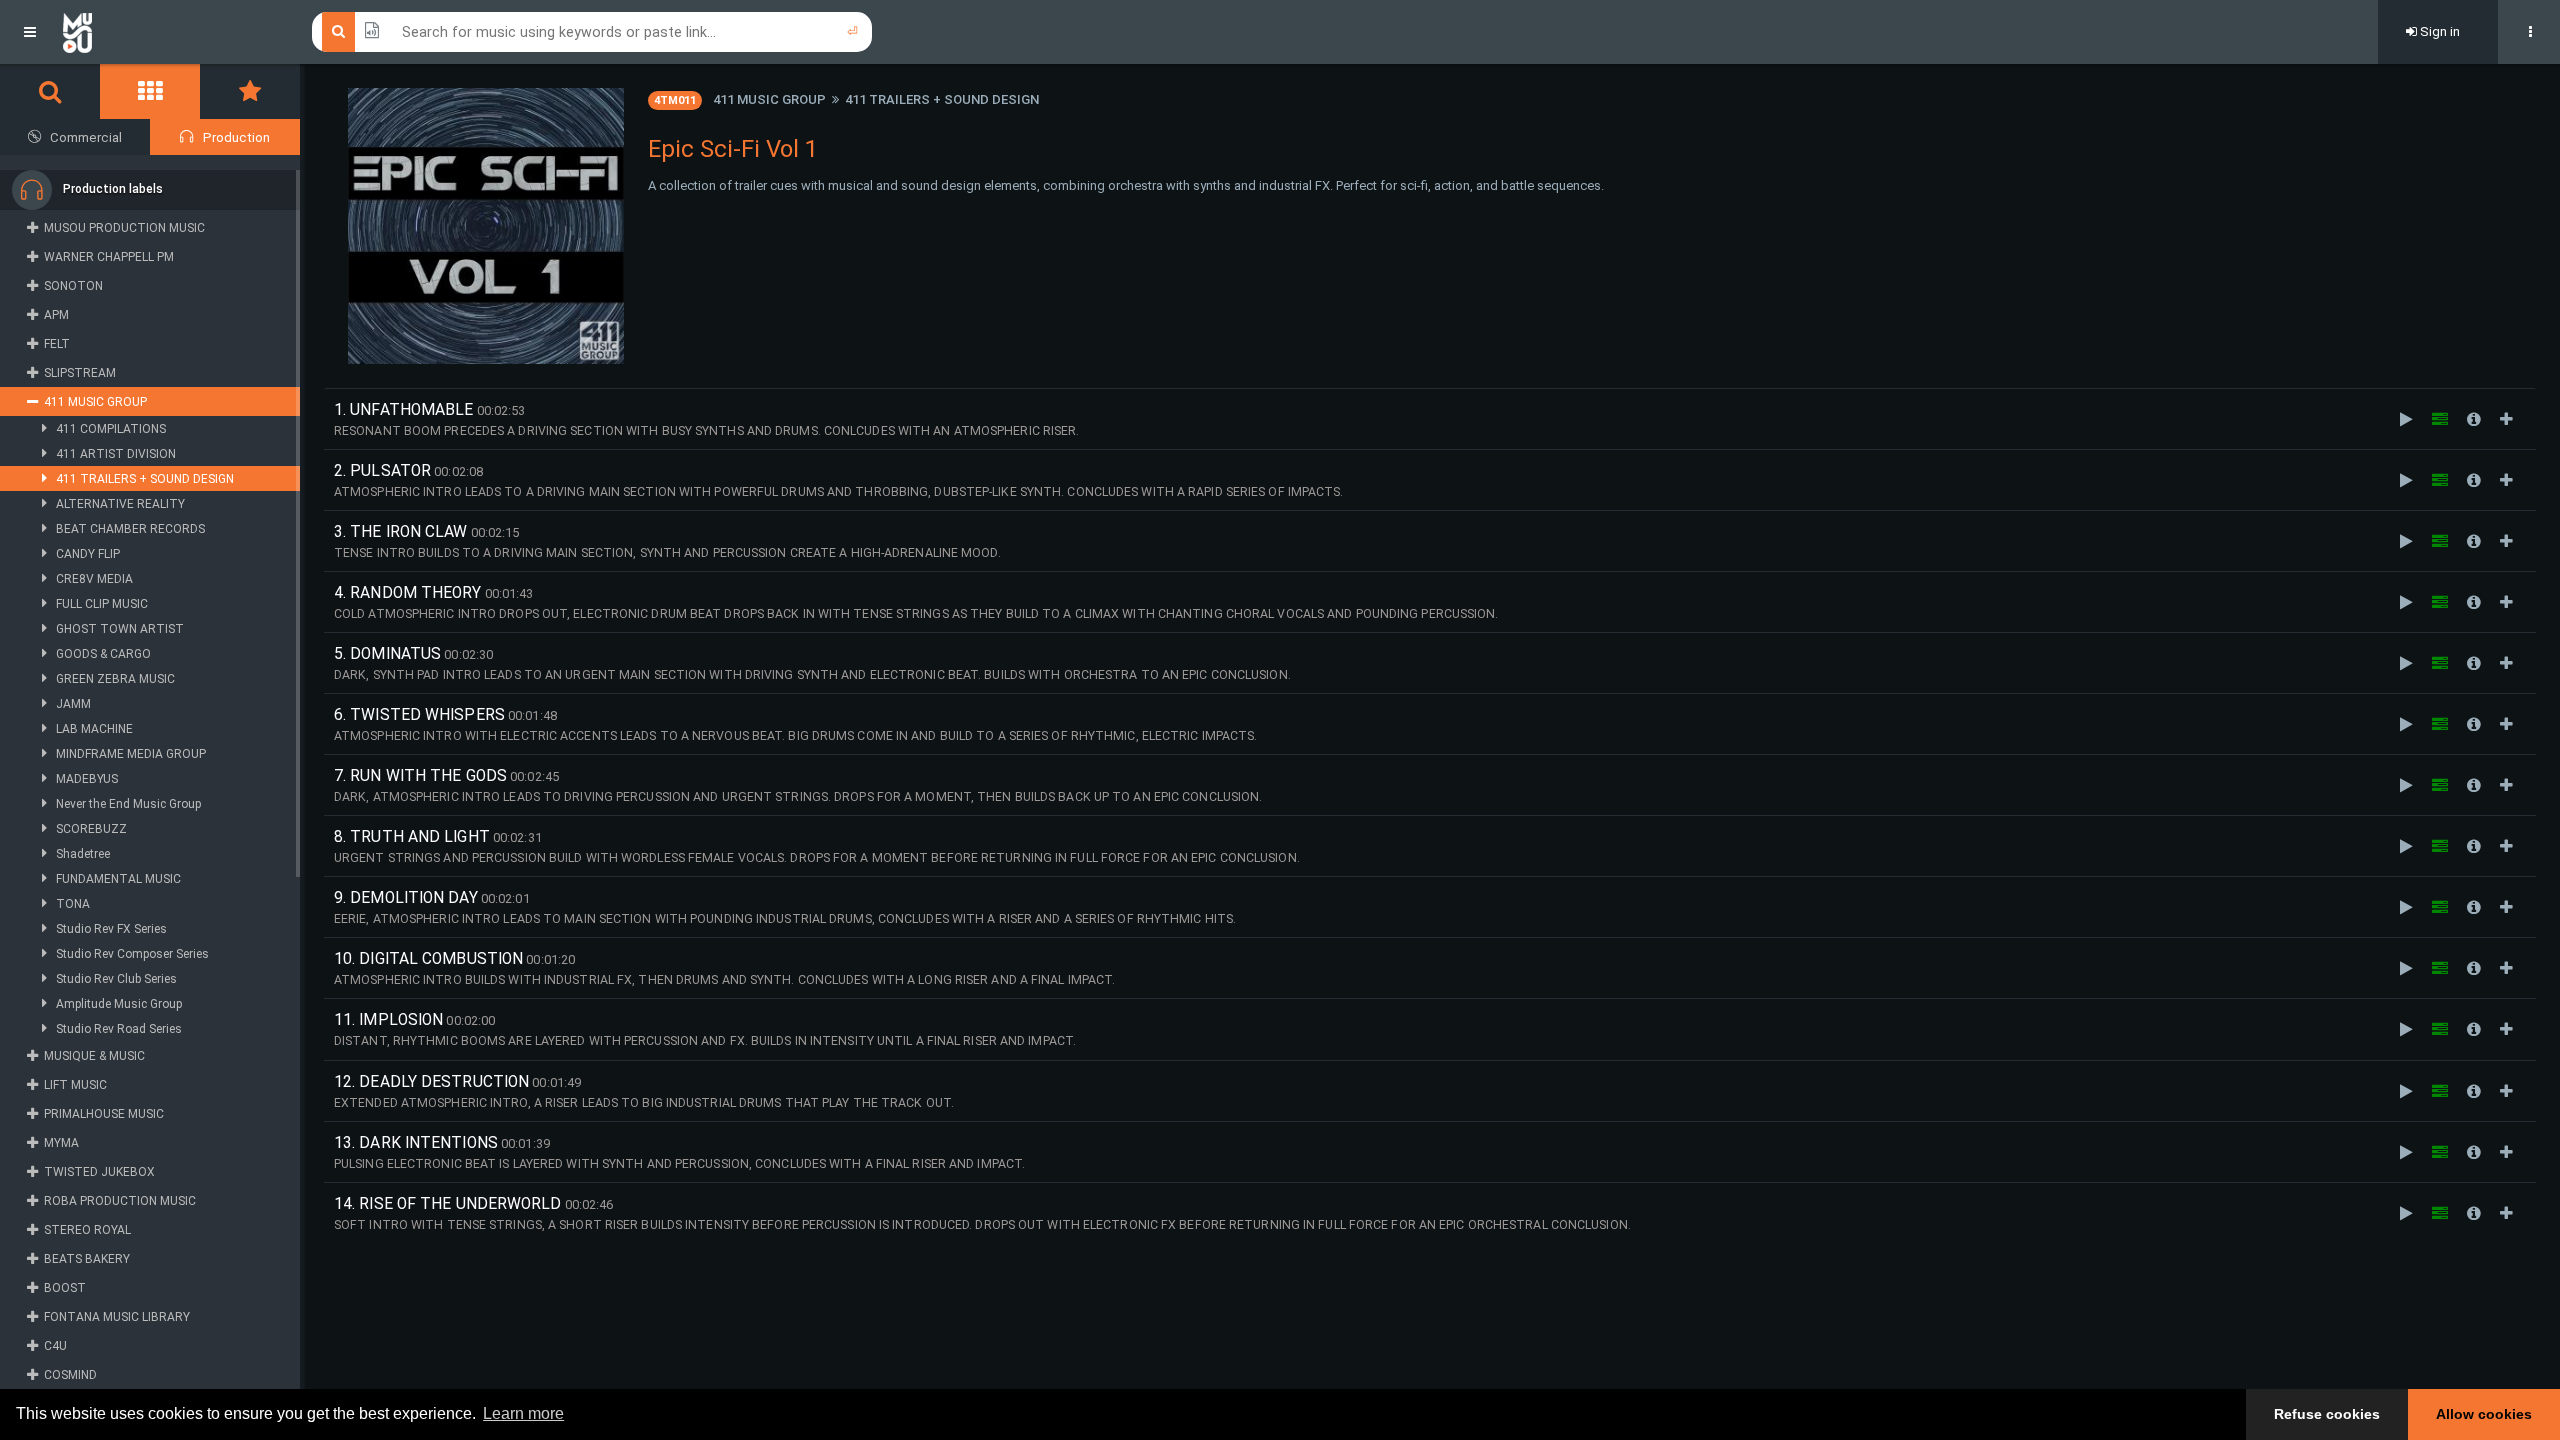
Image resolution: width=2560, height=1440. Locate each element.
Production (236, 137)
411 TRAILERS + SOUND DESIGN (942, 99)
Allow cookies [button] (2484, 1414)
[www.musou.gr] (77, 32)
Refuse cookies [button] (2327, 1414)
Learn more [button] (523, 1413)
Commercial (86, 137)
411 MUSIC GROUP (769, 99)
